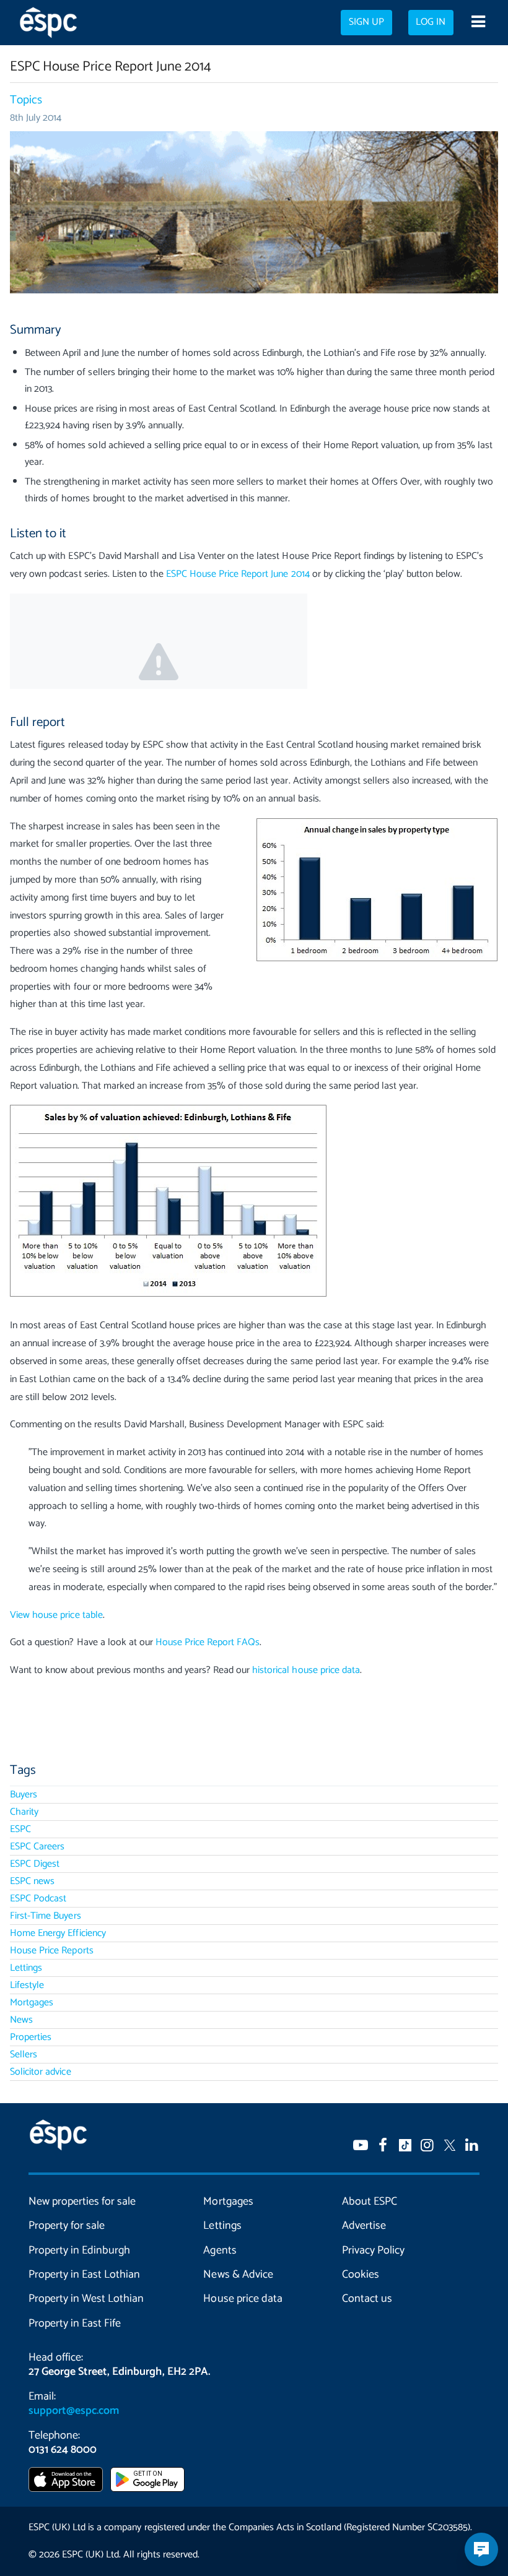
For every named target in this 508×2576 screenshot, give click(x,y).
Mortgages (32, 2003)
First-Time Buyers (45, 1916)
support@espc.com (74, 2411)
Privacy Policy (373, 2250)
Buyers (24, 1795)
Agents (220, 2250)
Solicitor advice (40, 2072)
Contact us (367, 2299)
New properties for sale (82, 2202)
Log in (431, 22)
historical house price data (306, 1670)
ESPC (20, 1829)
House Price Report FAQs (208, 1642)
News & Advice (238, 2275)
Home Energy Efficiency (58, 1933)
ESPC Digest (35, 1864)
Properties (31, 2037)
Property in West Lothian (86, 2299)
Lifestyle (27, 1985)
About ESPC (370, 2202)
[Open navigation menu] (478, 23)
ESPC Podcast (38, 1899)
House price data (243, 2299)
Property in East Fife (75, 2323)
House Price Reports (51, 1951)
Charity (24, 1812)
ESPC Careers (37, 1847)
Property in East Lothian (84, 2275)
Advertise (364, 2226)
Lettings (26, 1968)
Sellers (24, 2055)
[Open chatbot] (481, 2549)
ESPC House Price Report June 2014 (238, 574)
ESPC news (32, 1881)
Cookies (361, 2275)
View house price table (56, 1615)
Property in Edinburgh (79, 2250)
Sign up (366, 22)
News (21, 2020)
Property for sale (67, 2226)
